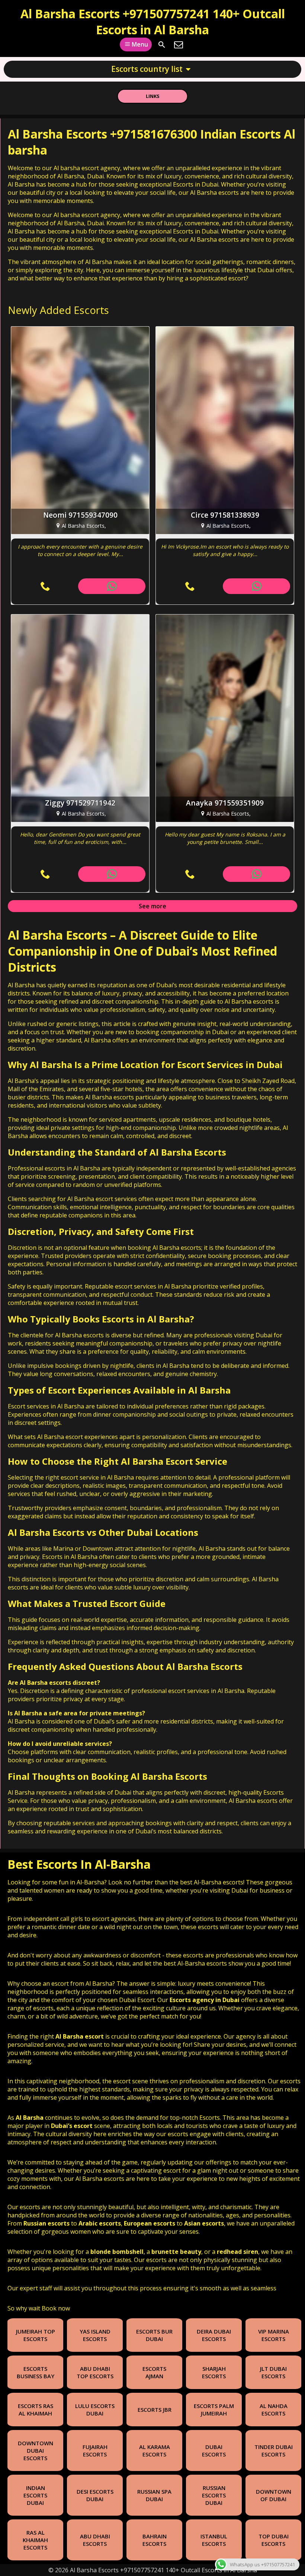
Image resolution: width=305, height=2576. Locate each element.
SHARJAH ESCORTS (214, 2372)
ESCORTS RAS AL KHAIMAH (36, 2410)
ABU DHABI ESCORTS (95, 2540)
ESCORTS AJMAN (154, 2372)
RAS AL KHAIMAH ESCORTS (35, 2540)
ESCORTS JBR (155, 2410)
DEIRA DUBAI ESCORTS (214, 2335)
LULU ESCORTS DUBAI (95, 2410)
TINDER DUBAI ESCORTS (274, 2450)
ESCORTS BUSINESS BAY (36, 2372)
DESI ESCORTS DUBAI (95, 2495)
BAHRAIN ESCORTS (155, 2540)
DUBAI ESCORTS (214, 2450)
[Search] (162, 45)
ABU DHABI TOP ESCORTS (95, 2372)
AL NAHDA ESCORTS (274, 2410)
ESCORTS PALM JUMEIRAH (214, 2410)
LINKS (153, 96)
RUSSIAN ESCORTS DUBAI (214, 2495)
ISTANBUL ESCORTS (214, 2540)
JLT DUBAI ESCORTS (273, 2372)
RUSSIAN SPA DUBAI (154, 2495)
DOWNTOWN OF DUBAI (274, 2495)
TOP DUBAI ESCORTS (274, 2540)
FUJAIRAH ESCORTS (95, 2450)
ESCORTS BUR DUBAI (154, 2335)
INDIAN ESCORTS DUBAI (35, 2495)
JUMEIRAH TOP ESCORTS (36, 2335)
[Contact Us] (179, 45)
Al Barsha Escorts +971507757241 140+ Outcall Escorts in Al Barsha (153, 22)
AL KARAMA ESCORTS (155, 2450)
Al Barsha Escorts (57, 935)
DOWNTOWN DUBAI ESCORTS (36, 2450)
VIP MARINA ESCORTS (274, 2335)
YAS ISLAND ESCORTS (95, 2335)
